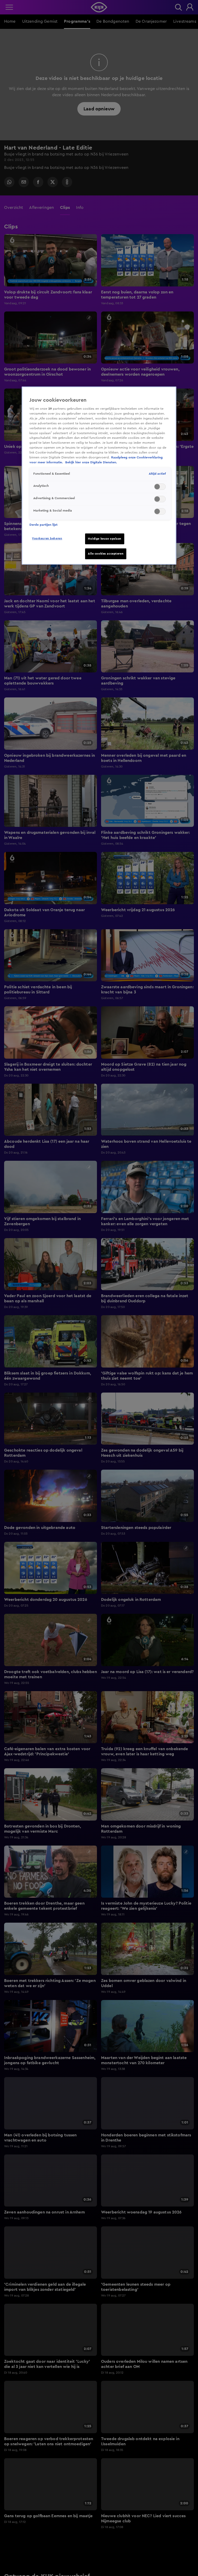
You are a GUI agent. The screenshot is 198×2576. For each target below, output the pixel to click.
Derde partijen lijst (43, 525)
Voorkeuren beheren (47, 538)
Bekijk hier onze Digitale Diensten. (91, 462)
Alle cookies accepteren (106, 554)
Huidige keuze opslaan (105, 539)
